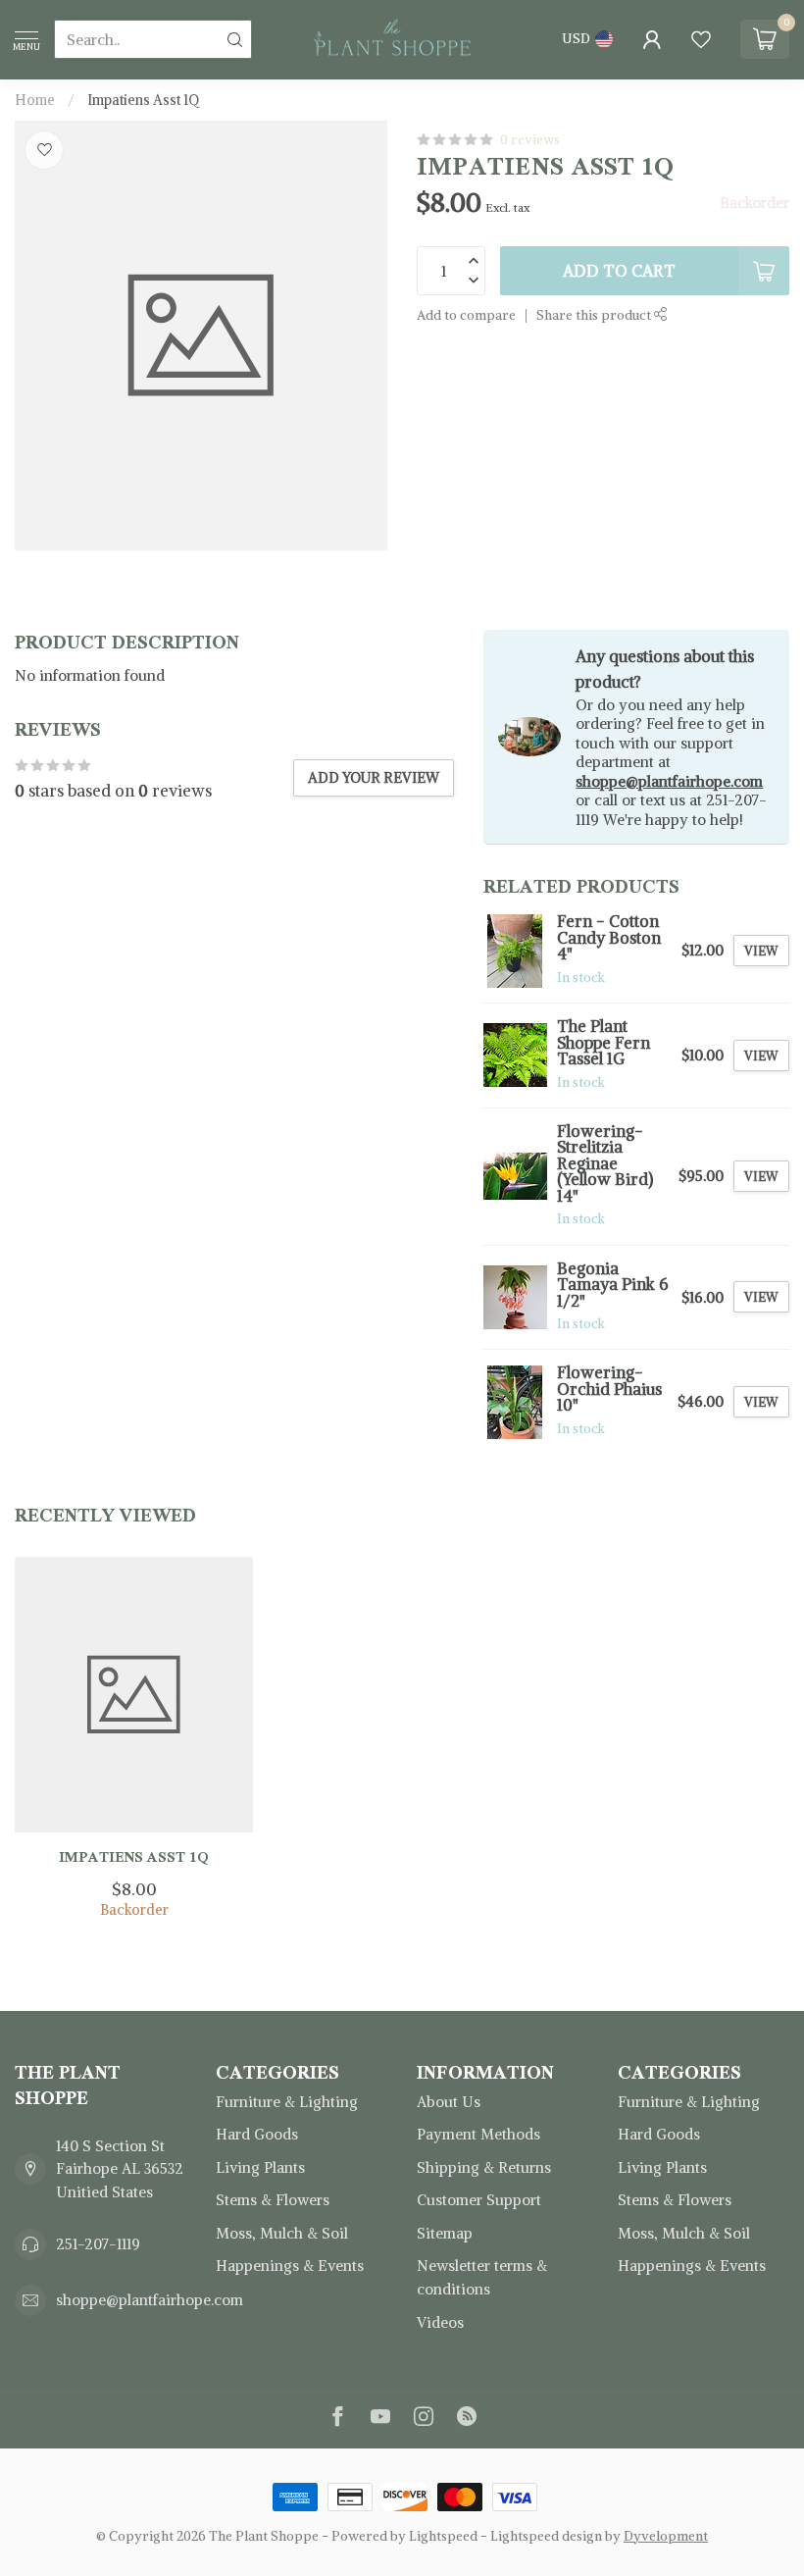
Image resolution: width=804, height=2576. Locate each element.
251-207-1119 (98, 2244)
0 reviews (530, 140)
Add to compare (466, 315)
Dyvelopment (666, 2536)
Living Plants (260, 2167)
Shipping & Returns (484, 2167)
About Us (449, 2102)
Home (35, 100)
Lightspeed (443, 2536)
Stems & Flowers (273, 2200)
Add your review (374, 778)
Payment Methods (478, 2134)
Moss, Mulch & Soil (282, 2233)
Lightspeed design (546, 2536)
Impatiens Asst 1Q (143, 100)
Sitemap (445, 2233)
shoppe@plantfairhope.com (669, 781)
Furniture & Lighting (287, 2102)
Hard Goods (257, 2134)
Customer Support (479, 2200)
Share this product (595, 315)
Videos (440, 2322)
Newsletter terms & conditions (482, 2277)
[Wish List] (701, 39)
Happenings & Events (290, 2266)
